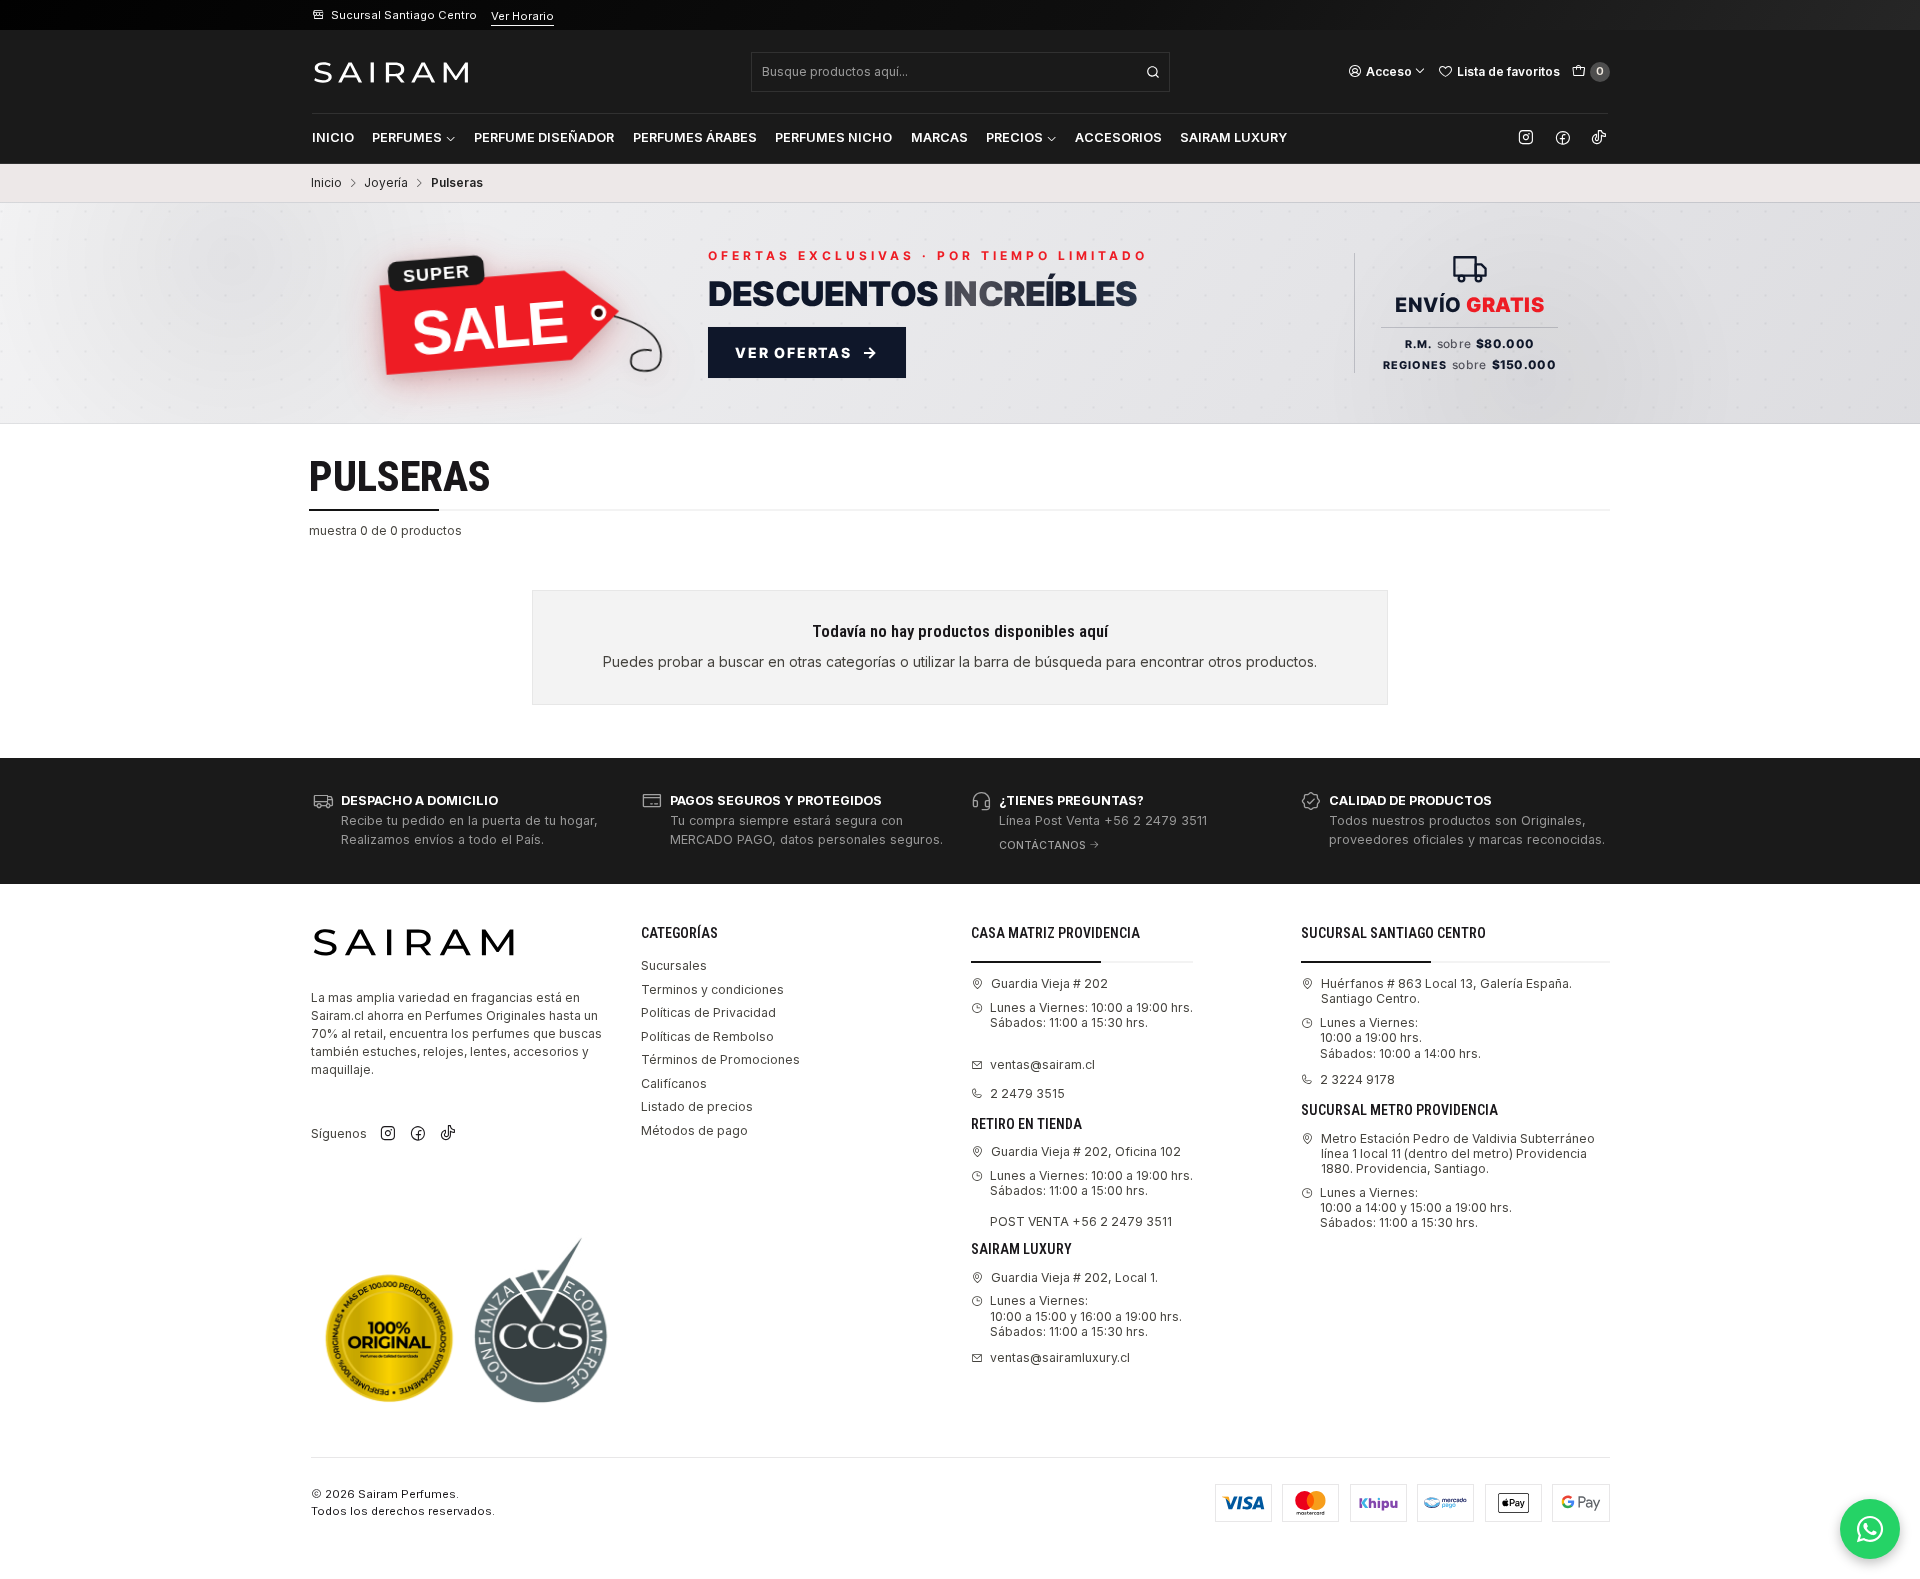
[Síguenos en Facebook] (1563, 138)
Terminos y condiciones (712, 989)
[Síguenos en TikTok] (1599, 138)
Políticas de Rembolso (707, 1036)
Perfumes (407, 137)
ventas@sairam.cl (1042, 1064)
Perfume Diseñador (544, 137)
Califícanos (674, 1083)
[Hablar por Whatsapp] (1870, 1529)
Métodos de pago (694, 1130)
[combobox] (960, 72)
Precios (1014, 137)
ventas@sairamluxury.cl (1060, 1357)
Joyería (386, 183)
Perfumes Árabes (695, 137)
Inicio (333, 137)
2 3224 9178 (1357, 1079)
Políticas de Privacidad (708, 1012)
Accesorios (1118, 137)
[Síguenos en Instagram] (1526, 138)
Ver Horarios (552, 16)
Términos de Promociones (720, 1059)
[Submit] (1153, 72)
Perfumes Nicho (833, 137)
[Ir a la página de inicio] (391, 71)
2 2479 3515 (1027, 1093)
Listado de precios (697, 1106)
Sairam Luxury (1233, 137)
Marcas (939, 137)
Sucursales (674, 965)
